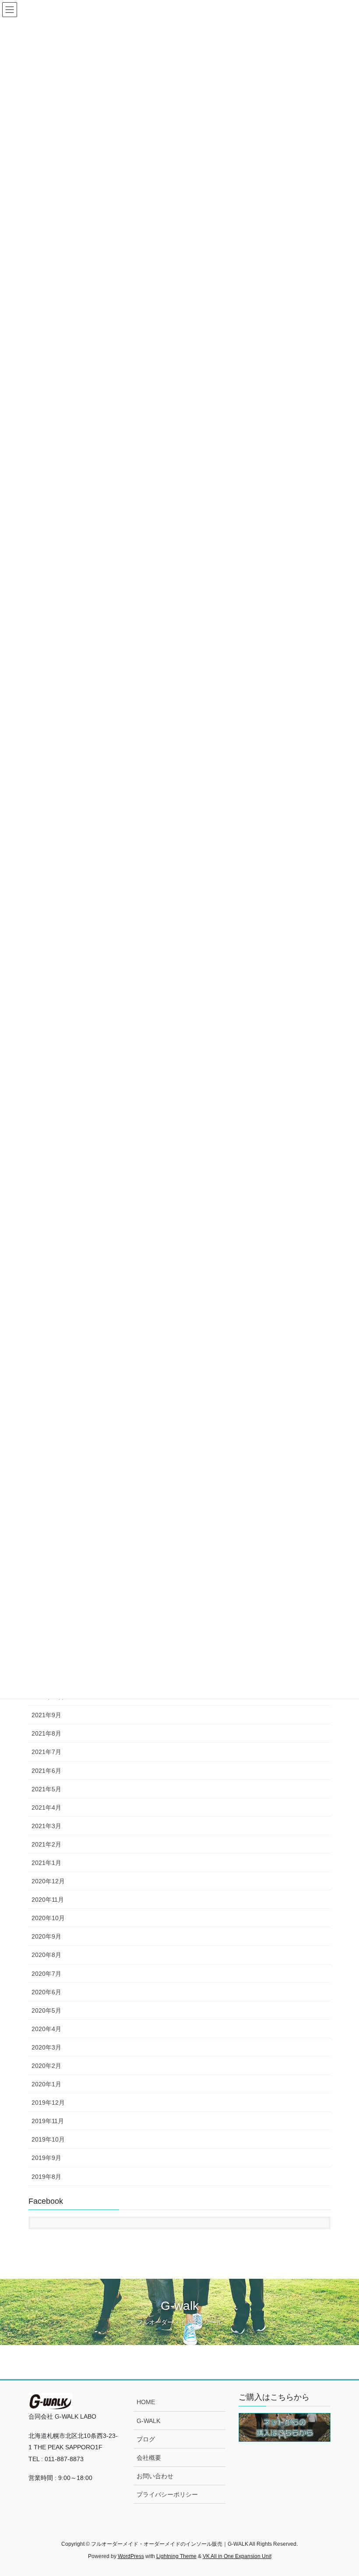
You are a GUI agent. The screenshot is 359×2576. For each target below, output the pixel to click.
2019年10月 (48, 2139)
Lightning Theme (176, 2556)
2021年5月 (46, 1789)
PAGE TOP (343, 2491)
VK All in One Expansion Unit (237, 2556)
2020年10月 (48, 1918)
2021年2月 (46, 1844)
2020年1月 (46, 2084)
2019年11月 (48, 2121)
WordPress (131, 2556)
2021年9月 (46, 1715)
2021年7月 (46, 1752)
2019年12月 (48, 2103)
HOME (146, 2402)
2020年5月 (46, 2010)
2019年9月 (46, 2158)
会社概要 (149, 2458)
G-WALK (148, 2421)
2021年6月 (46, 1771)
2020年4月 (46, 2029)
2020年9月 (46, 1936)
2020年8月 (46, 1955)
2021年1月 (46, 1863)
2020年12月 (48, 1881)
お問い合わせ (155, 2476)
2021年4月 (46, 1807)
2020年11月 (48, 1900)
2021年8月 (46, 1733)
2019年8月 (46, 2177)
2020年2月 (46, 2066)
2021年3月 (46, 1826)
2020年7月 (46, 1974)
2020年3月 (46, 2047)
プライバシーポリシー (167, 2494)
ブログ (146, 2439)
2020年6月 (46, 1992)
